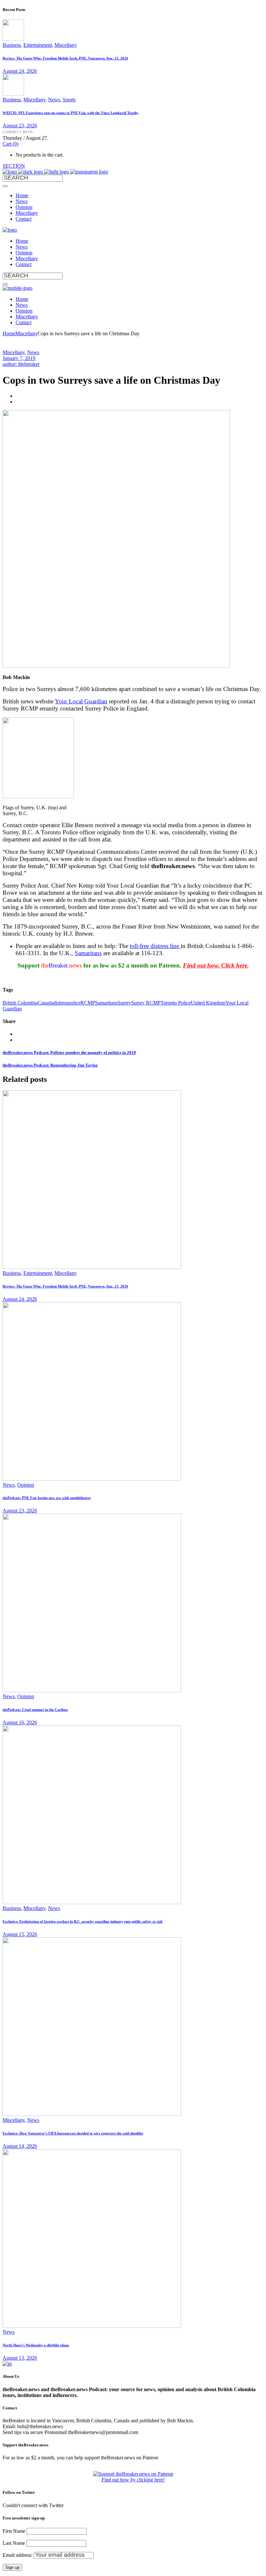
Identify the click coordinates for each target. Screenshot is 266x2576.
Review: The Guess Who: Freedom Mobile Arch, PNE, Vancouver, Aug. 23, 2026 (65, 58)
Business (12, 45)
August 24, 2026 (20, 71)
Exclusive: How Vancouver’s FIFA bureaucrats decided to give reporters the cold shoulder (73, 2133)
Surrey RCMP (146, 1003)
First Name (14, 2531)
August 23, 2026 (20, 126)
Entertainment (38, 45)
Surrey (124, 1003)
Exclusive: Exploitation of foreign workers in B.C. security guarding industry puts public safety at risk (83, 1921)
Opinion (26, 1485)
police (74, 1003)
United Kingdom (208, 1003)
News (54, 100)
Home (9, 333)
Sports (69, 100)
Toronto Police (176, 1003)
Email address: (18, 2555)
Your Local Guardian (81, 701)
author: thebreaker (21, 364)
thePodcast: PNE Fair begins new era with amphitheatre (47, 1498)
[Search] (5, 186)
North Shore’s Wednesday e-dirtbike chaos (36, 2345)
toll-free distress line (154, 946)
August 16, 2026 (20, 1722)
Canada (45, 1003)
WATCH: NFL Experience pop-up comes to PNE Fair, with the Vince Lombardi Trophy (71, 113)
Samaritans (88, 953)
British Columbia (20, 1003)
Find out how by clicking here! (133, 2480)
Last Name (14, 2543)
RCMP (88, 1003)
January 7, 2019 (19, 358)
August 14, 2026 (20, 2146)
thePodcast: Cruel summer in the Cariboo (35, 1710)
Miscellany (66, 45)
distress (61, 1003)
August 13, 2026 (20, 2358)
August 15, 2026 (20, 1934)
